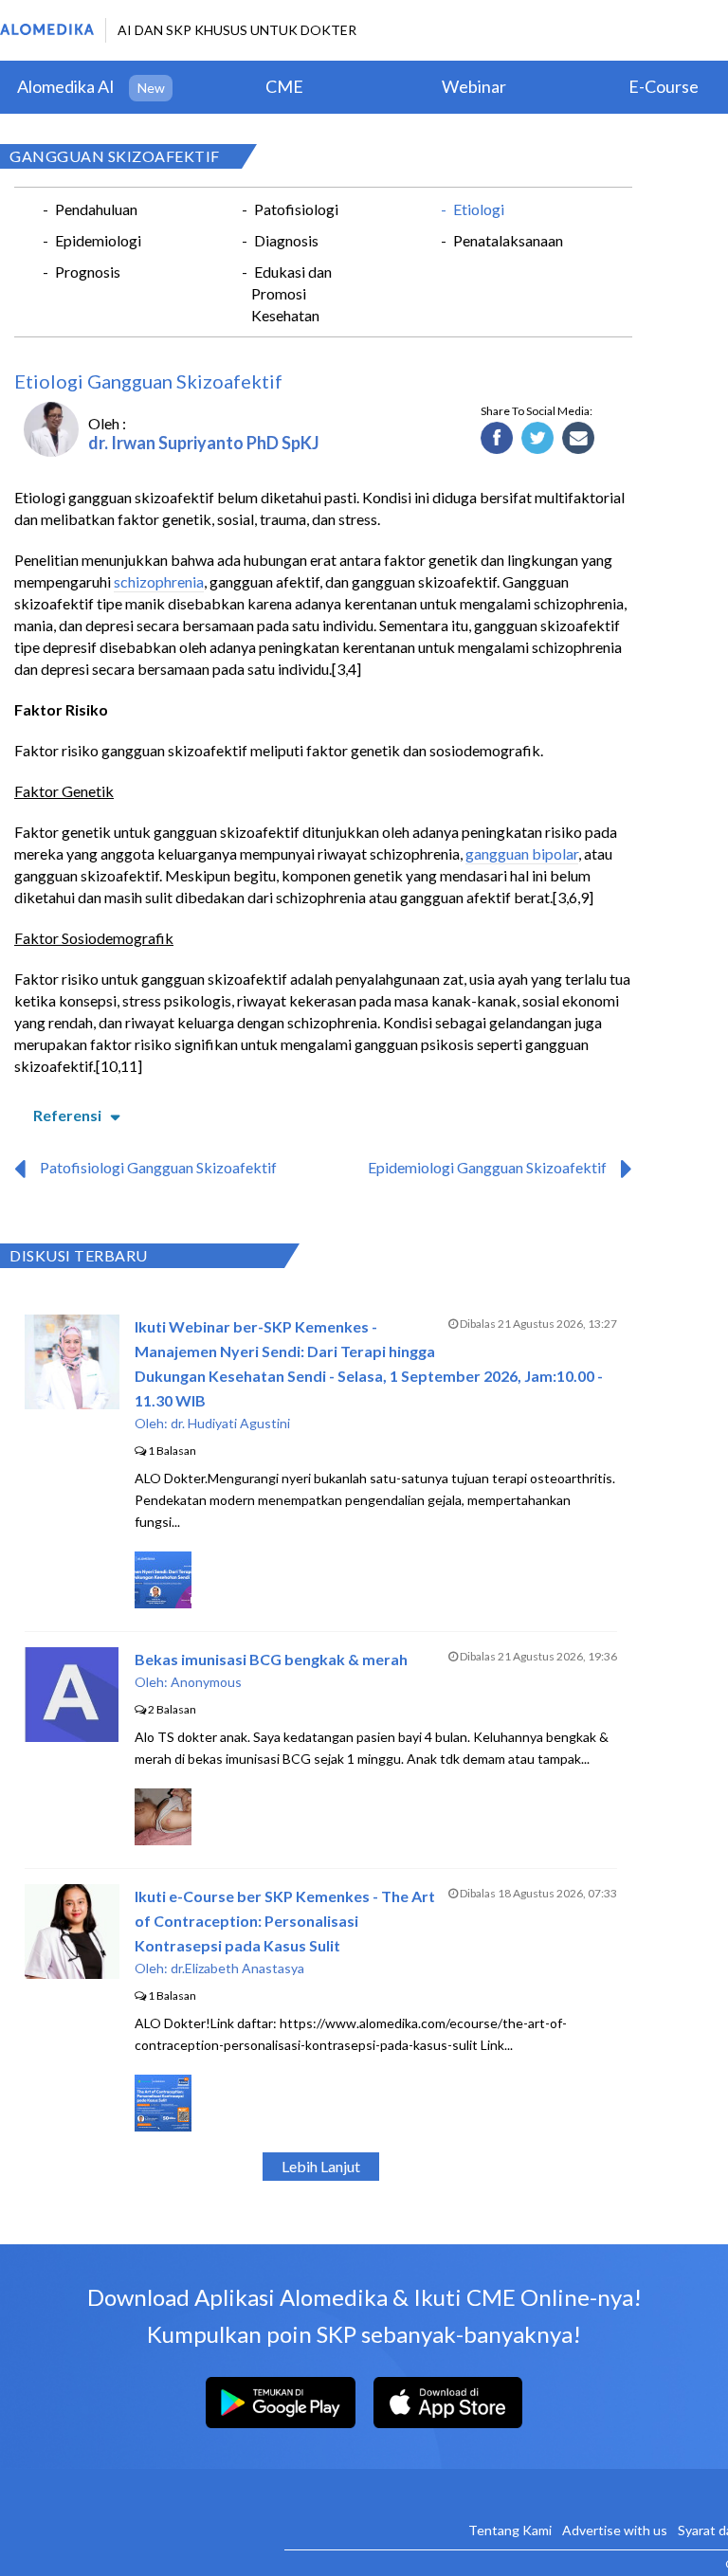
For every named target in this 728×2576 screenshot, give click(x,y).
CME (284, 86)
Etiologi (479, 209)
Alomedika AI (66, 86)
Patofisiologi (296, 209)
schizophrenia (159, 581)
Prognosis (88, 272)
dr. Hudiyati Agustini (230, 1423)
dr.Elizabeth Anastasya (237, 1968)
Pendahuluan (96, 209)
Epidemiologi (98, 240)
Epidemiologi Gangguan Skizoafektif (487, 1167)
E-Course (664, 86)
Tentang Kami (510, 2530)
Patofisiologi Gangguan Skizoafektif (158, 1167)
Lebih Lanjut (321, 2166)
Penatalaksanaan (508, 240)
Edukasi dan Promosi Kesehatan (291, 293)
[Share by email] (579, 439)
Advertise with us (615, 2530)
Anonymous (206, 1682)
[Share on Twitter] (538, 439)
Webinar (474, 86)
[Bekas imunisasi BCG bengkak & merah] (72, 1736)
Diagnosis (286, 240)
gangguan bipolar (522, 853)
